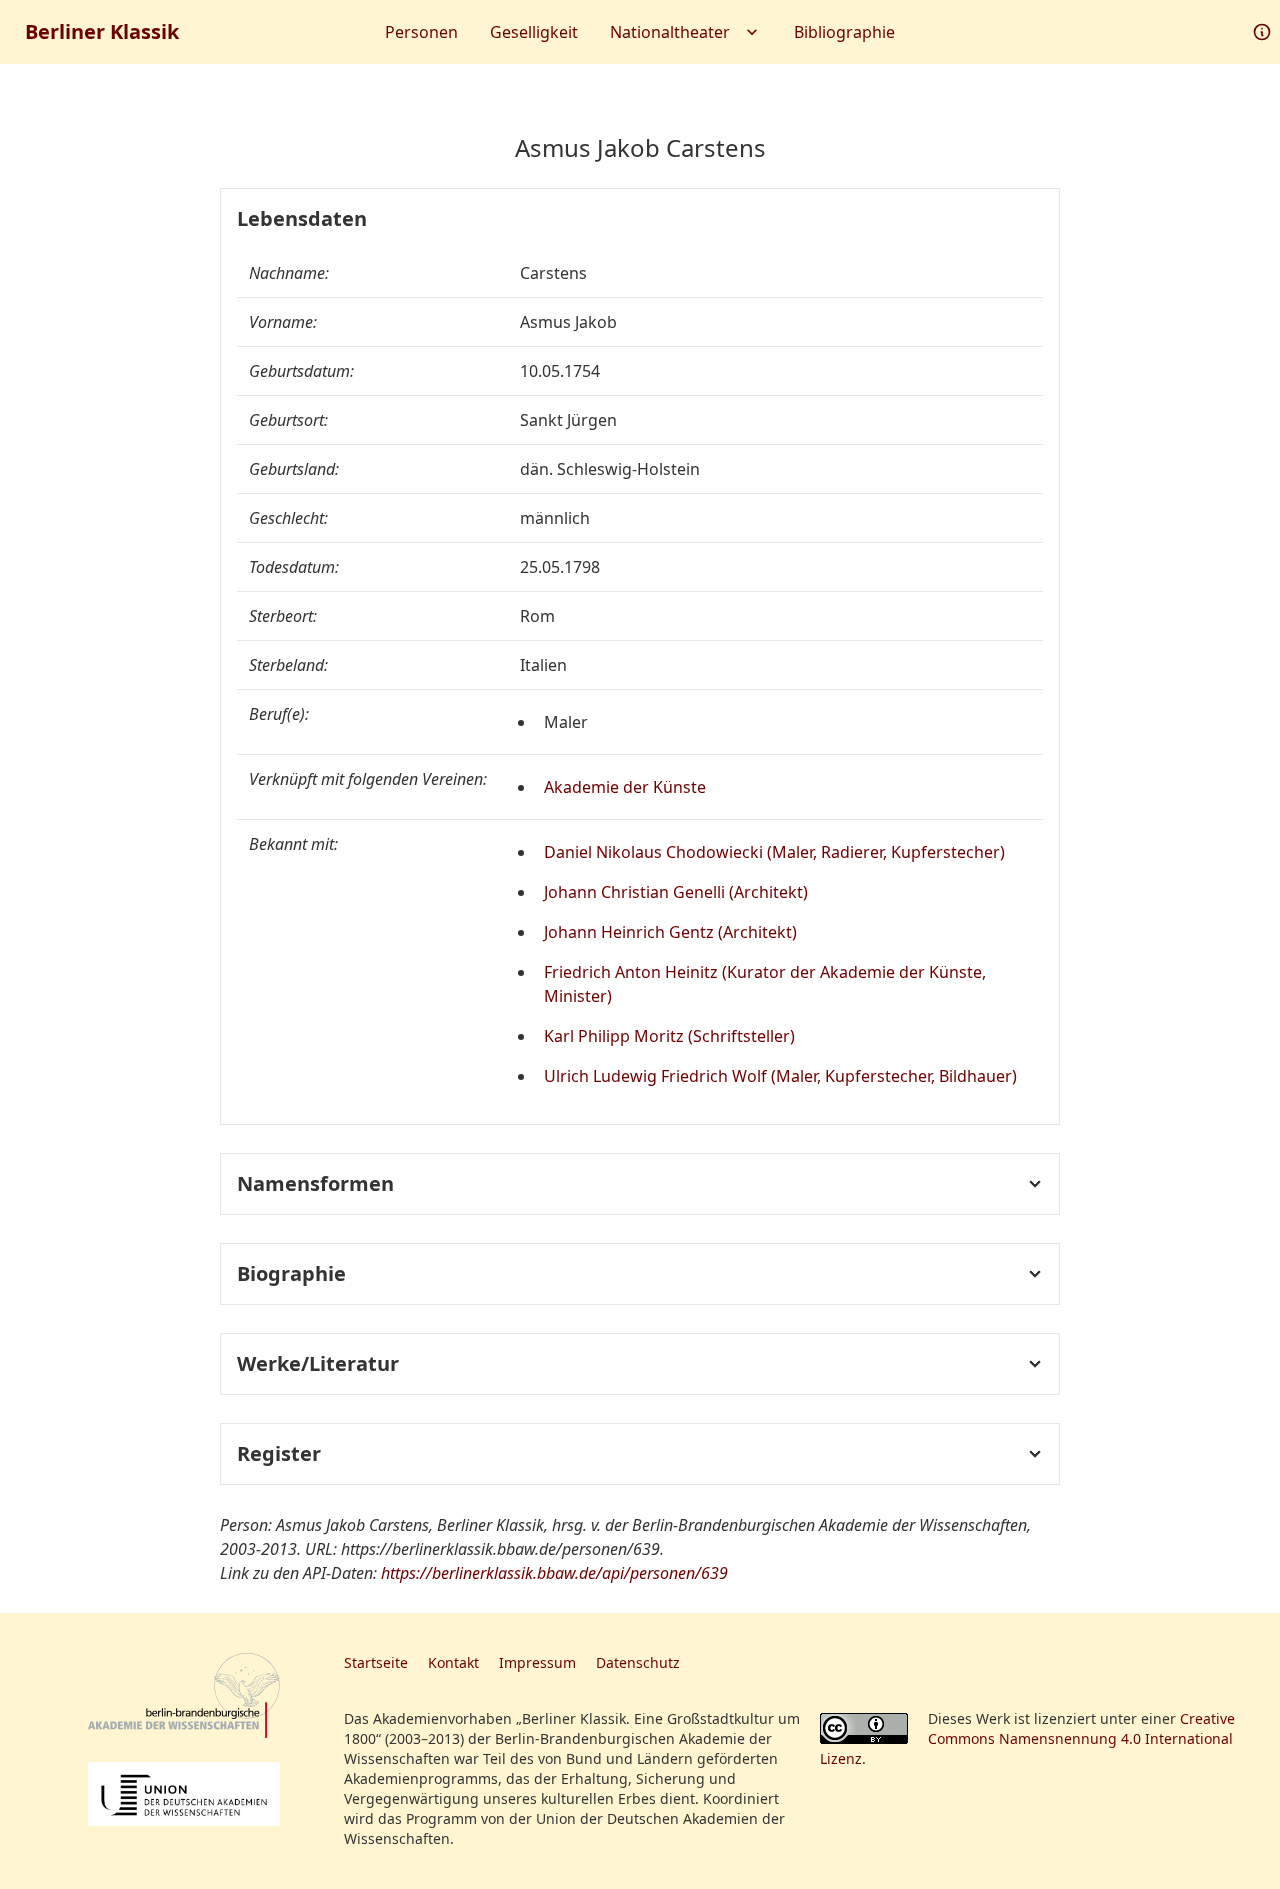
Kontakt (453, 1662)
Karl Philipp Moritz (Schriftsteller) (669, 1036)
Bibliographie (844, 32)
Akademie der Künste (625, 787)
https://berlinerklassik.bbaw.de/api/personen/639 (554, 1573)
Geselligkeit (534, 32)
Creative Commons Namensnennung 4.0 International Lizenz (1027, 1738)
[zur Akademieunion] (184, 1794)
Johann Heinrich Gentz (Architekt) (670, 932)
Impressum (537, 1662)
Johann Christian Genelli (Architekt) (676, 892)
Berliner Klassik (102, 31)
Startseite (376, 1662)
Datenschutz (638, 1662)
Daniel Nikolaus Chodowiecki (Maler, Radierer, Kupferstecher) (774, 852)
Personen (421, 32)
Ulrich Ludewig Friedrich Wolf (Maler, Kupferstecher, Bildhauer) (780, 1076)
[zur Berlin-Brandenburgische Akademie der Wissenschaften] (184, 1695)
